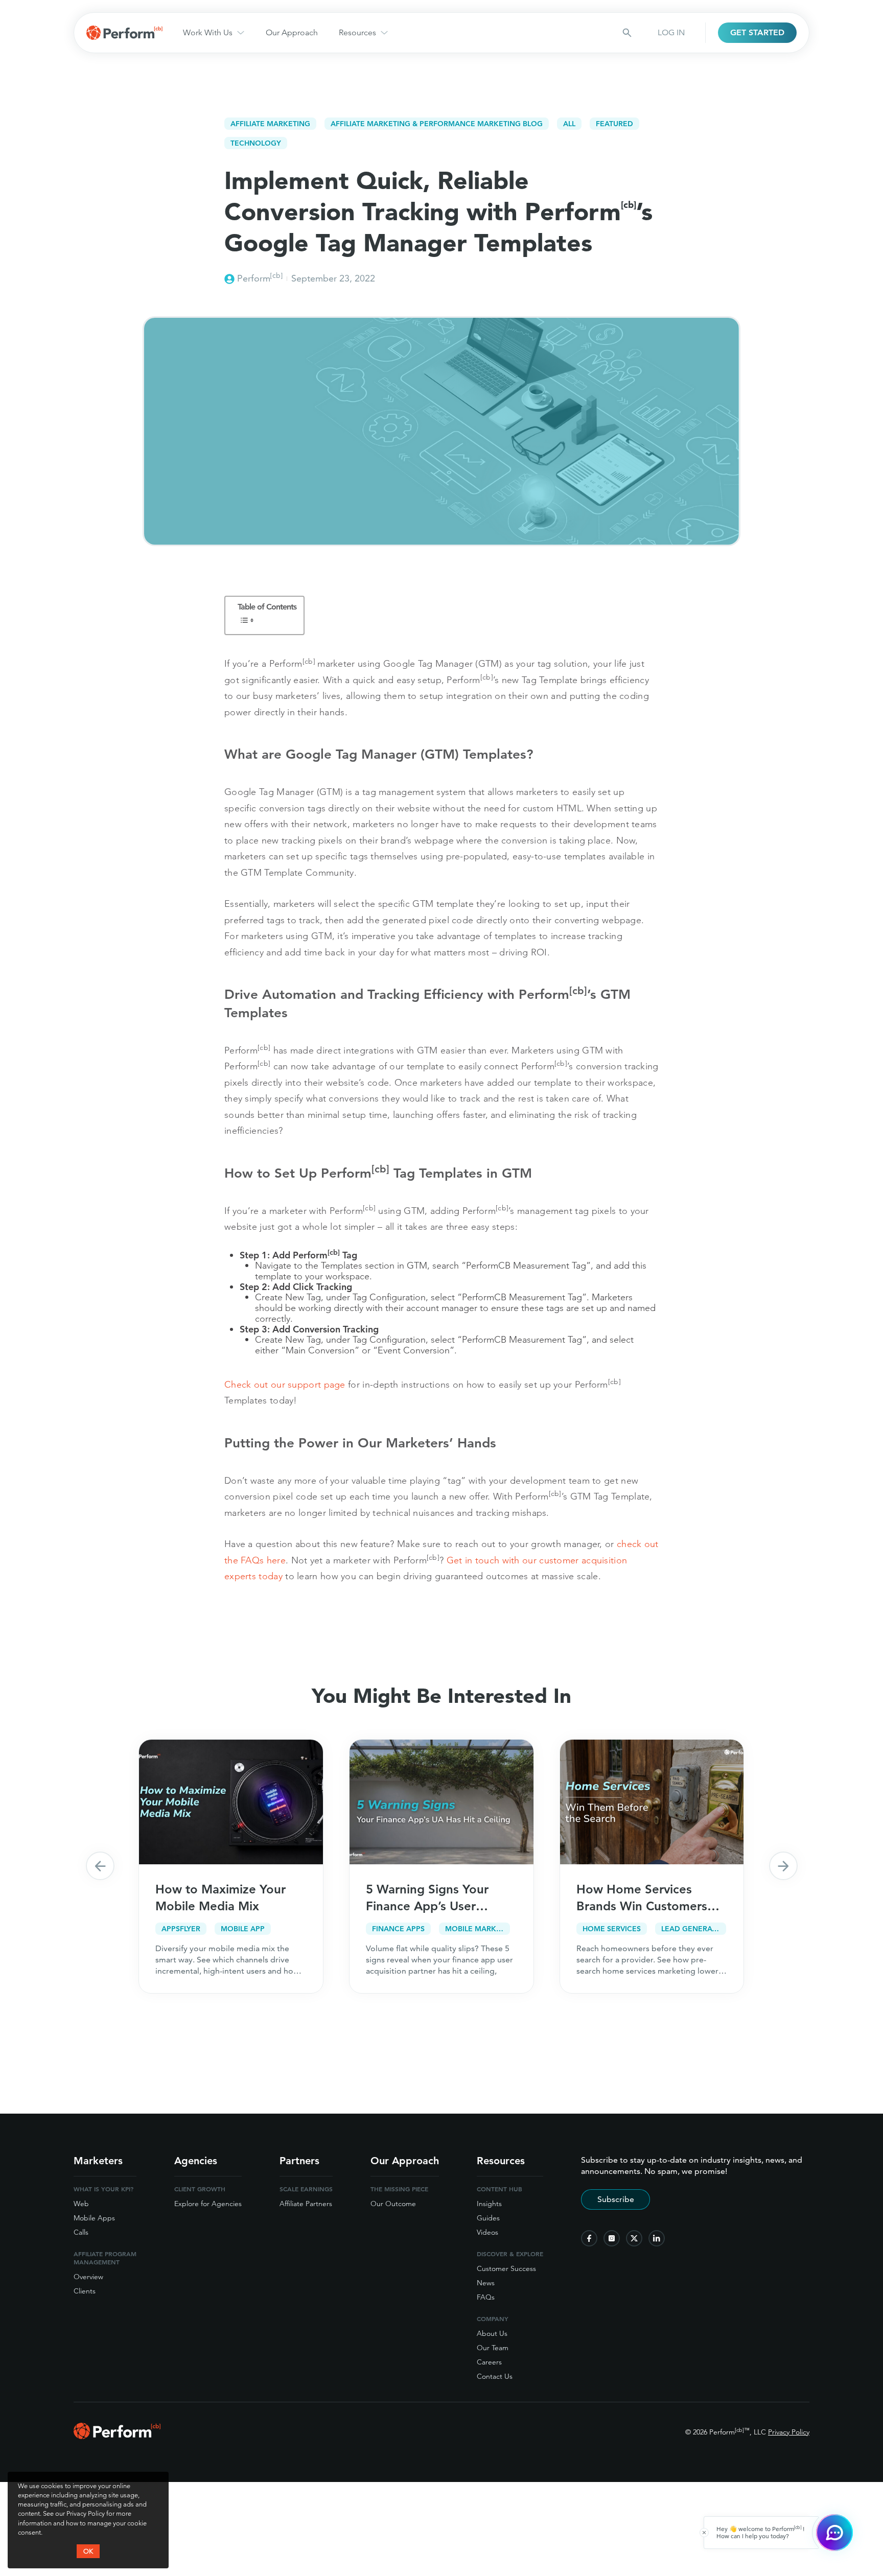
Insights (489, 2204)
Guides (488, 2218)
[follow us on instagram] (612, 2238)
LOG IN (671, 32)
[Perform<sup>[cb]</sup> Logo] (117, 2436)
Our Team (493, 2348)
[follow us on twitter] (634, 2238)
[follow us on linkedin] (657, 2238)
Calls (81, 2232)
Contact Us (495, 2376)
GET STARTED (757, 32)
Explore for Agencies (208, 2204)
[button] (100, 1866)
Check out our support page (285, 1384)
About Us (492, 2333)
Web (81, 2204)
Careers (489, 2362)
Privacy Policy (789, 2432)
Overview (88, 2277)
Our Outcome (393, 2204)
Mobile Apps (94, 2218)
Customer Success (506, 2268)
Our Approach (292, 32)
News (486, 2283)
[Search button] (627, 33)
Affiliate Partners (306, 2204)
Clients (85, 2291)
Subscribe (616, 2199)
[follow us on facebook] (589, 2238)
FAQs (486, 2297)
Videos (487, 2232)
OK (88, 2551)
